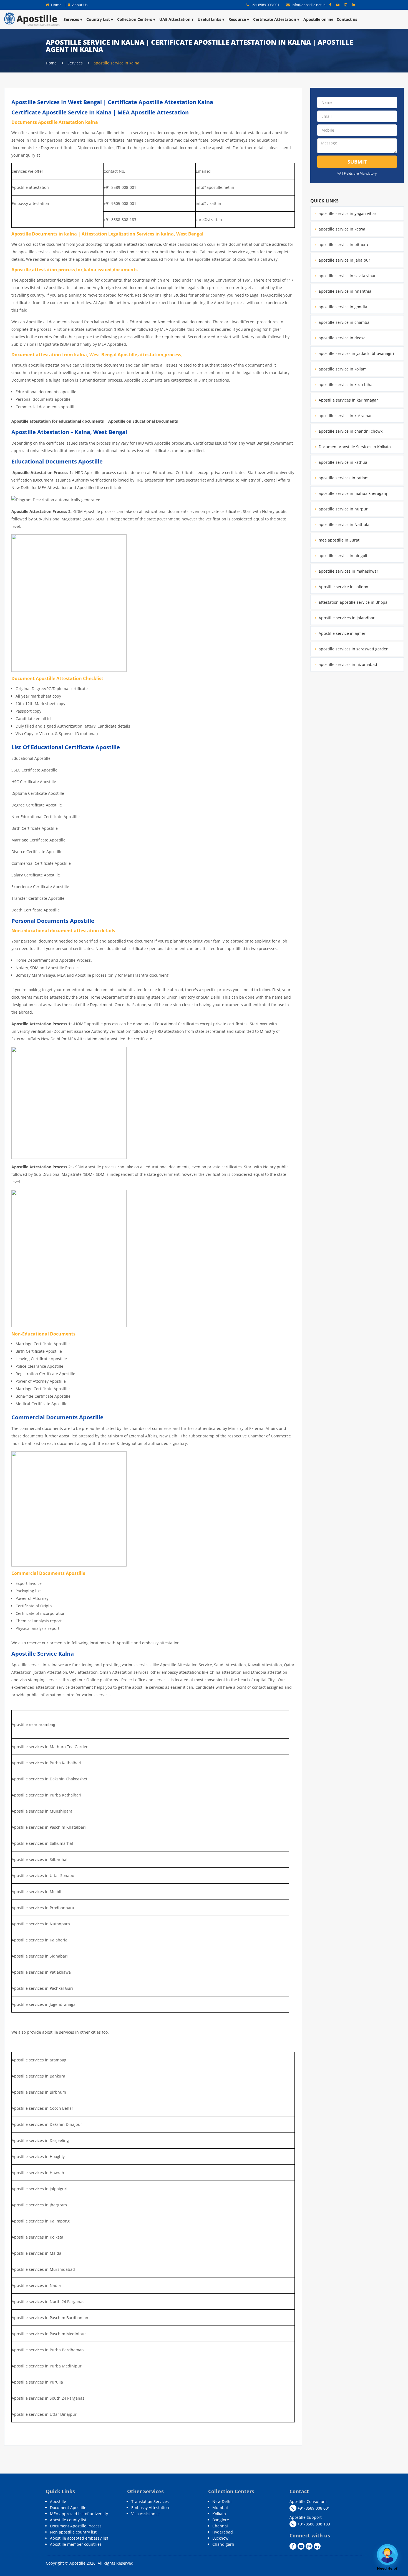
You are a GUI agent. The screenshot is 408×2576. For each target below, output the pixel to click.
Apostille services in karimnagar (348, 400)
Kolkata (219, 2514)
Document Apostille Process (76, 2526)
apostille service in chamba (343, 322)
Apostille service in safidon (343, 587)
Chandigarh (223, 2544)
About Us (79, 5)
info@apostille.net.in (309, 5)
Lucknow (220, 2538)
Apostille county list (68, 2520)
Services (71, 19)
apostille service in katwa (341, 229)
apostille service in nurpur (343, 509)
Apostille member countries (76, 2544)
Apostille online (318, 19)
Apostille (58, 2501)
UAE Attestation (175, 19)
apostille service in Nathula (343, 524)
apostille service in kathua (342, 462)
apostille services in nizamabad (347, 664)
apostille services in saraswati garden (353, 649)
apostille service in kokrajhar (345, 416)
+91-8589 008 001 (265, 5)
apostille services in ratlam (343, 478)
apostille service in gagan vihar (347, 213)
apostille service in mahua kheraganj (352, 493)
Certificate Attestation (275, 19)
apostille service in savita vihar (347, 276)
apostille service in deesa (342, 338)
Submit (357, 162)
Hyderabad (223, 2532)
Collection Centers (135, 19)
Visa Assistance (145, 2514)
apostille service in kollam (342, 369)
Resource (237, 19)
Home (56, 5)
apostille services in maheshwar (348, 571)
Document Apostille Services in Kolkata (354, 447)
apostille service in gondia (342, 307)
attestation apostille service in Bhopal (353, 602)
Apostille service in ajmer (342, 633)
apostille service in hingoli (342, 556)
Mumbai (220, 2508)
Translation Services (150, 2501)
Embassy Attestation (150, 2508)
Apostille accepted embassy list (79, 2538)
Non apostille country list (73, 2532)
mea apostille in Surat (338, 540)
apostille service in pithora (343, 245)
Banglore (221, 2520)
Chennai (220, 2526)
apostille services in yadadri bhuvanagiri (356, 353)
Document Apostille (68, 2508)
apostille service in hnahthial (345, 291)
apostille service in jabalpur (344, 260)
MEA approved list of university (79, 2514)
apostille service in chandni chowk (350, 431)
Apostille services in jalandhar (346, 618)
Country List (98, 19)
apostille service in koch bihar (346, 384)
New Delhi (222, 2501)
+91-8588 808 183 (313, 2524)
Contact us (347, 19)
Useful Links (209, 19)
